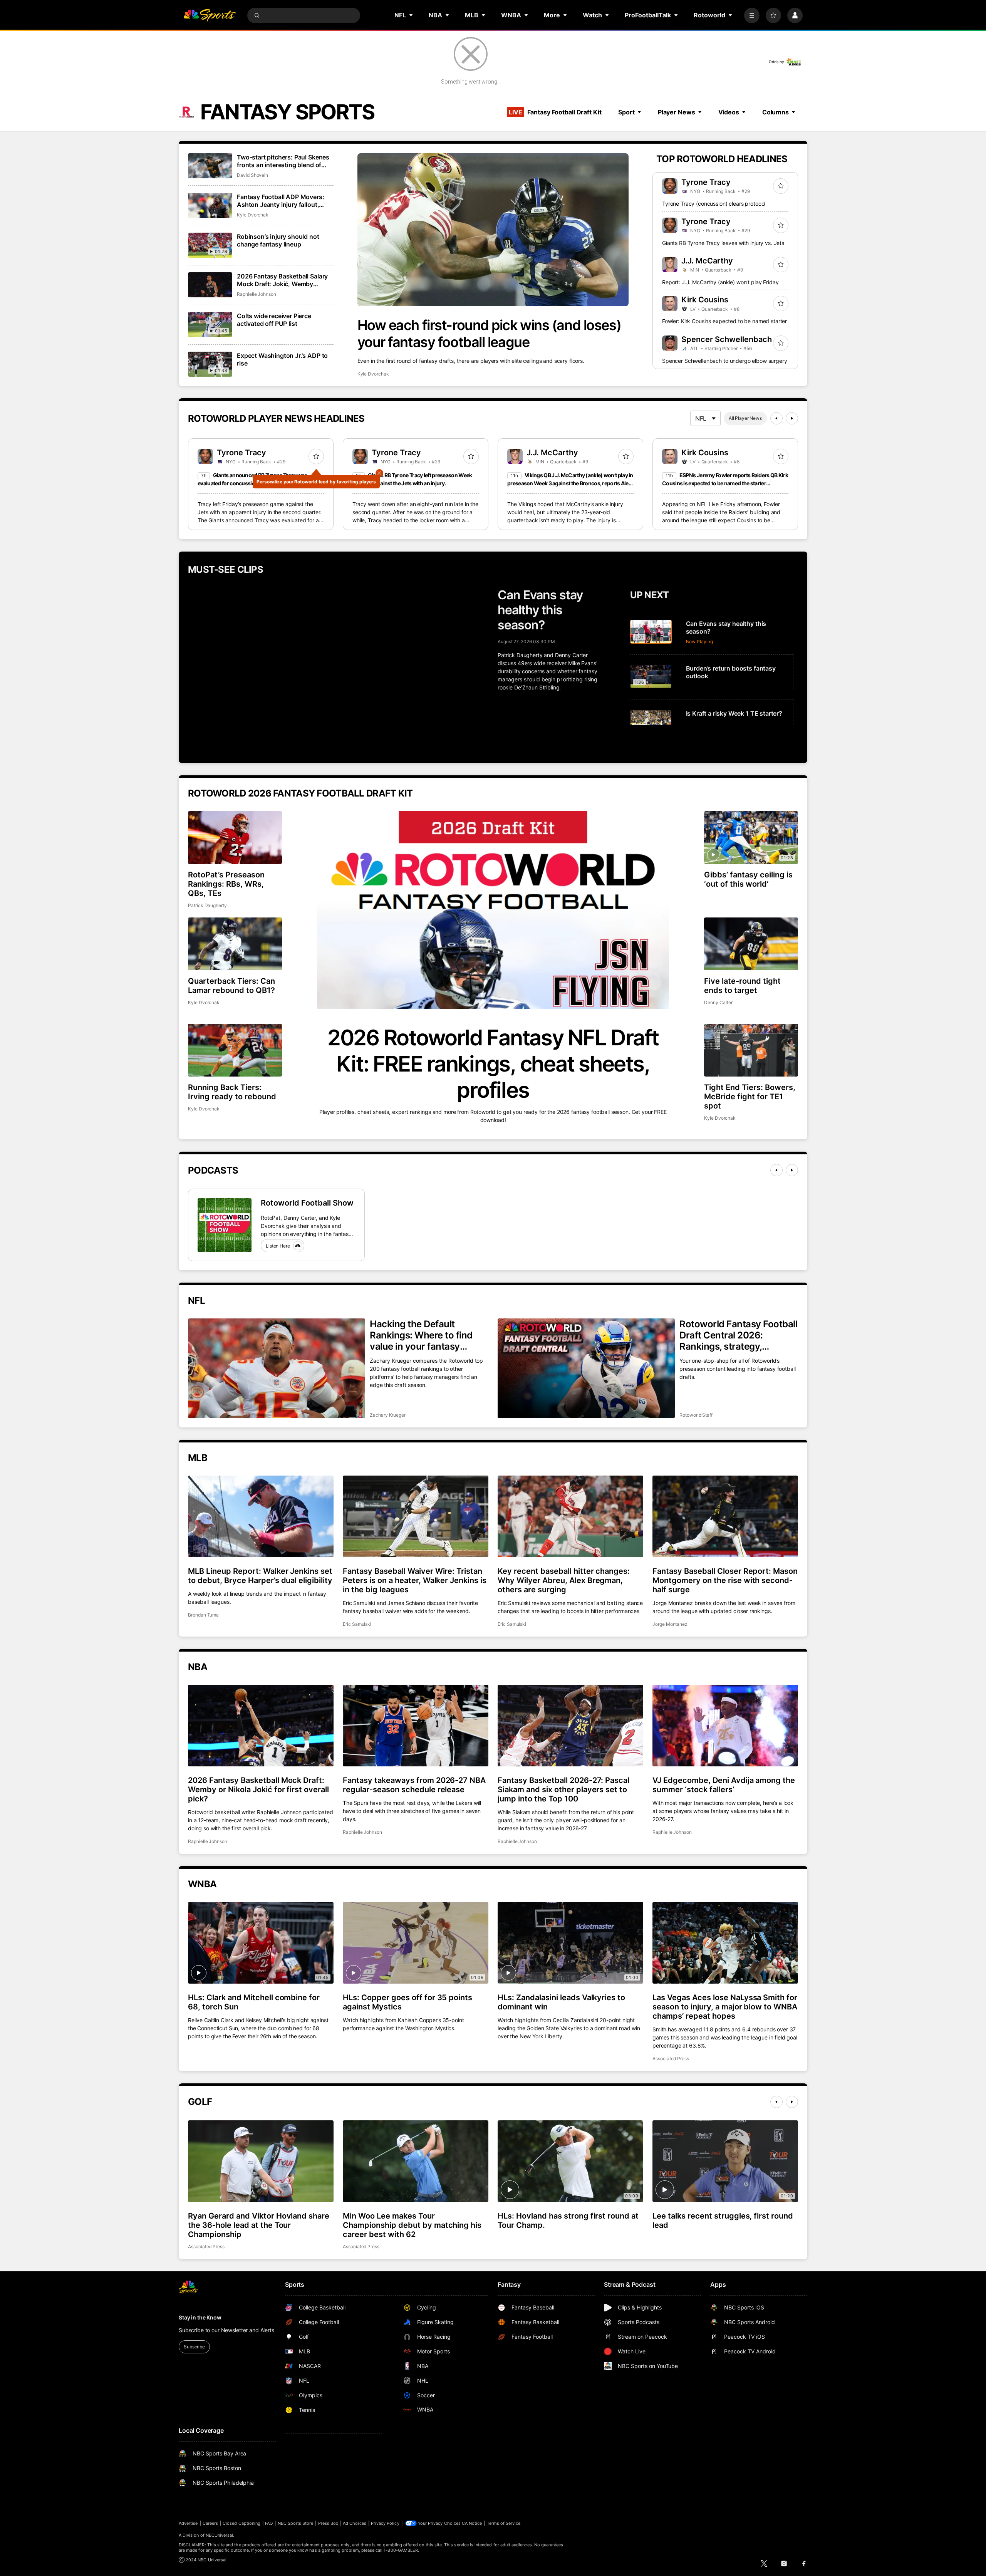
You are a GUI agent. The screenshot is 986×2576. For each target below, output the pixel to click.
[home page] (210, 15)
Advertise (188, 2523)
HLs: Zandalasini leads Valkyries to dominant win (561, 2002)
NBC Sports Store (296, 2523)
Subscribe (194, 2347)
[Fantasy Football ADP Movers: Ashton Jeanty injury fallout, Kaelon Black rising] (210, 205)
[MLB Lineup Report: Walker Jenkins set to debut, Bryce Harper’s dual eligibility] (261, 1516)
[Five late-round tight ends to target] (751, 944)
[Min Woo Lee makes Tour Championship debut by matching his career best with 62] (416, 2161)
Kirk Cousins (705, 300)
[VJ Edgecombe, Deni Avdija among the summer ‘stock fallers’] (725, 1726)
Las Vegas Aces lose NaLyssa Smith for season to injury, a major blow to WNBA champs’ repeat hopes (725, 2007)
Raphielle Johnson (257, 294)
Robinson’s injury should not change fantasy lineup (278, 240)
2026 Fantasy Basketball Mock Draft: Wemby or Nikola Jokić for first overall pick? (258, 1789)
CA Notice (472, 2523)
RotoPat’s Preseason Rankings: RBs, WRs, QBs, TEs (226, 884)
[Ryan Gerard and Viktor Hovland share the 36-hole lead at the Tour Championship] (261, 2161)
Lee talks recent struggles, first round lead (723, 2220)
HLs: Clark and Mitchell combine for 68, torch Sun (254, 2002)
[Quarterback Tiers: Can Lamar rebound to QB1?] (235, 944)
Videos (729, 112)
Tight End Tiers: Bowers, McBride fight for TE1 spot (750, 1097)
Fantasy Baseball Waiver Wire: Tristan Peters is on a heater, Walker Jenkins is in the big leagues (415, 1580)
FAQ (269, 2523)
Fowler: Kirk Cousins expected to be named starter (724, 321)
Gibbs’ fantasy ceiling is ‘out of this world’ (748, 879)
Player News (677, 112)
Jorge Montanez (670, 1624)
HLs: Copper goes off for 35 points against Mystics (407, 2002)
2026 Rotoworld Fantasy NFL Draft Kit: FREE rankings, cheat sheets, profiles (493, 1064)
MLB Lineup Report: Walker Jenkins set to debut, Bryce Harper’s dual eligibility (260, 1576)
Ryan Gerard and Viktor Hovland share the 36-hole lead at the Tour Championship (259, 2225)
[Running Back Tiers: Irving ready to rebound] (235, 1050)
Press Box (328, 2523)
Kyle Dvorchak (373, 374)
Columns (776, 112)
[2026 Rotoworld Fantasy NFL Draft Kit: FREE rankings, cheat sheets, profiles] (493, 910)
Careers (210, 2523)
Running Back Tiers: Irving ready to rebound (232, 1092)
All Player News (745, 418)
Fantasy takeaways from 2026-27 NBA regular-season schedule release (414, 1785)
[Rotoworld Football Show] (225, 1225)
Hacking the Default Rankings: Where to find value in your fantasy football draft (421, 1335)
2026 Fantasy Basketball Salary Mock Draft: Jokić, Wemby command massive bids (282, 280)
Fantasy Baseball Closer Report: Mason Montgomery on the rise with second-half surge (725, 1580)
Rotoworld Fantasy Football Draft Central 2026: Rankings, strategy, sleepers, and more (739, 1335)
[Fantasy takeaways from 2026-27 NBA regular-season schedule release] (416, 1726)
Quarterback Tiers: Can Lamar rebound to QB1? (231, 986)
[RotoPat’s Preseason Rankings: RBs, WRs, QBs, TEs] (235, 838)
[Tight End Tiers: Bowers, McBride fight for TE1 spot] (751, 1050)
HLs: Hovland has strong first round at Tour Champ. (568, 2220)
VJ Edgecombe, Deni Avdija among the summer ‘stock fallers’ (724, 1785)
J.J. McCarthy (707, 261)
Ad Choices (355, 2523)
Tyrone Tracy (706, 182)
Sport (626, 112)
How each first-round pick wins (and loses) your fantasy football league (489, 334)
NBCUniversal (220, 2535)
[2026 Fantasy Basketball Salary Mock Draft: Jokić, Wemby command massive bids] (210, 285)
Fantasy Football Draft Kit (555, 112)
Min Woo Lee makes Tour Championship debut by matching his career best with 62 (412, 2225)
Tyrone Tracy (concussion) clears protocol (714, 204)
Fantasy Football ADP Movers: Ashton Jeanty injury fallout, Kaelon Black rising (281, 201)
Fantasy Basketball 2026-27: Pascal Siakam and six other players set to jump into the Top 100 (563, 1789)
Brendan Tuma (203, 1615)
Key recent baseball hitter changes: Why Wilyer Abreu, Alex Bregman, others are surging (564, 1580)
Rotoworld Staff (696, 1415)
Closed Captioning (241, 2523)
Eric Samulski (357, 1624)
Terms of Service (504, 2523)
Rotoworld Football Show (307, 1203)
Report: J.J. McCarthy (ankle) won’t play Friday (720, 282)
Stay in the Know (200, 2317)
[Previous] (776, 418)
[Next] (792, 418)
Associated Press (671, 2059)
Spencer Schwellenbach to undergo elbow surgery (725, 361)
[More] (752, 15)
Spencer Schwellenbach (727, 339)
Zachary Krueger (388, 1415)
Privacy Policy (385, 2523)
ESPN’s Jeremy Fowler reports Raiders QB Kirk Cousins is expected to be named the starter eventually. (725, 483)
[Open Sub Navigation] (411, 15)
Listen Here (278, 1246)
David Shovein (252, 175)
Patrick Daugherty (207, 905)
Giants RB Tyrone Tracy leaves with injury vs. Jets (723, 243)
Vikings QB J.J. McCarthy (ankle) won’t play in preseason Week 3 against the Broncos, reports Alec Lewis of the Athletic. (570, 483)
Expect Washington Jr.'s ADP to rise (282, 359)
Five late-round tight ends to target (742, 986)
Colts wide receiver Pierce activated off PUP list (274, 320)
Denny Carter (718, 1002)
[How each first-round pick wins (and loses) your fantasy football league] (493, 230)
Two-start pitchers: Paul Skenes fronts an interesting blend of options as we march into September (283, 161)
